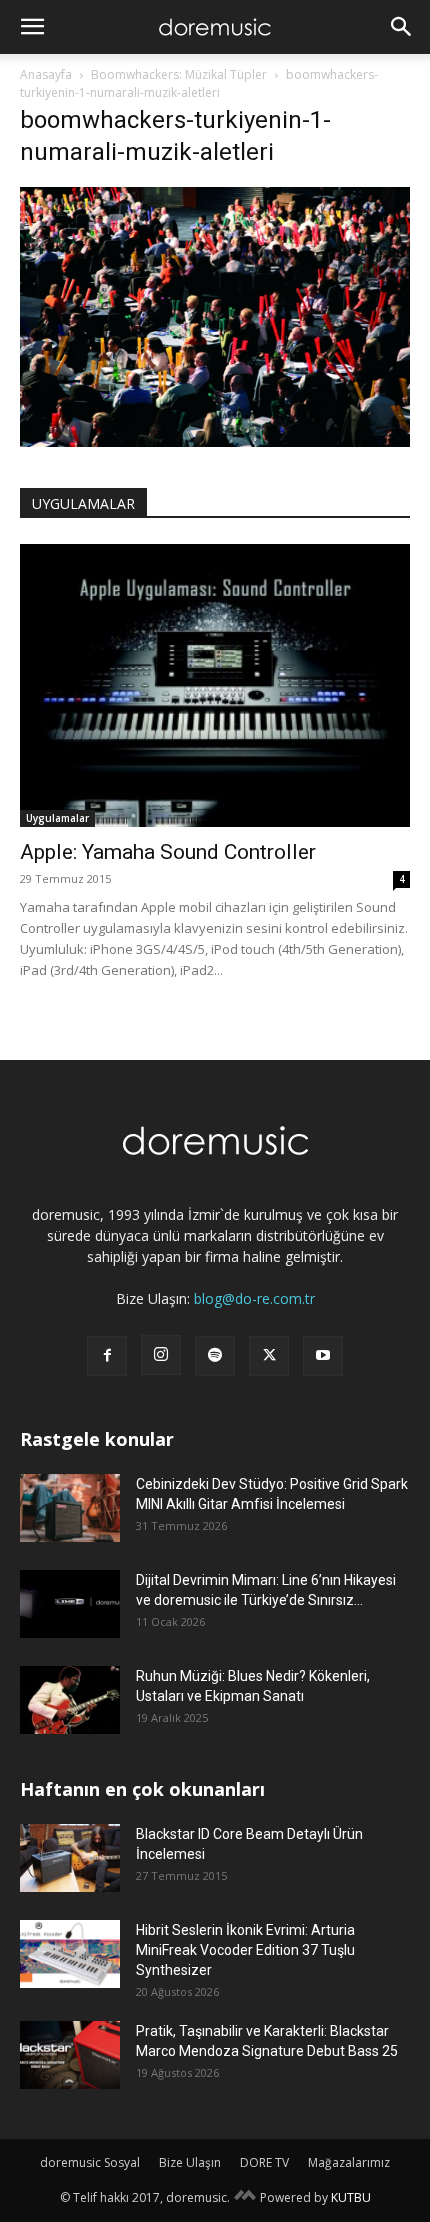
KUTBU (351, 2197)
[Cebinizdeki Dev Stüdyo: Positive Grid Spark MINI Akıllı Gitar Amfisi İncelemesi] (70, 1508)
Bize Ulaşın (190, 2162)
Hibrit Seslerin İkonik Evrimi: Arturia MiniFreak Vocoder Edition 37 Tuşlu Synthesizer (245, 1950)
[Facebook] (107, 1356)
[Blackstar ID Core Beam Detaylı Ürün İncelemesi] (70, 1858)
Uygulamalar (57, 818)
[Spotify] (215, 1356)
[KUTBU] (245, 2197)
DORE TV (264, 2162)
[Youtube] (323, 1356)
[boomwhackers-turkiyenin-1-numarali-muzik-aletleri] (215, 441)
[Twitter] (269, 1356)
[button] (32, 27)
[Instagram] (161, 1355)
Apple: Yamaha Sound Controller (168, 852)
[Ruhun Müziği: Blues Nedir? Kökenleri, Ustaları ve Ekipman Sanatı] (70, 1700)
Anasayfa (46, 74)
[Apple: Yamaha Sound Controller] (215, 685)
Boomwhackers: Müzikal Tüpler (179, 74)
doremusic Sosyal (90, 2162)
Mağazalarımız (349, 2162)
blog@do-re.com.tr (254, 1298)
